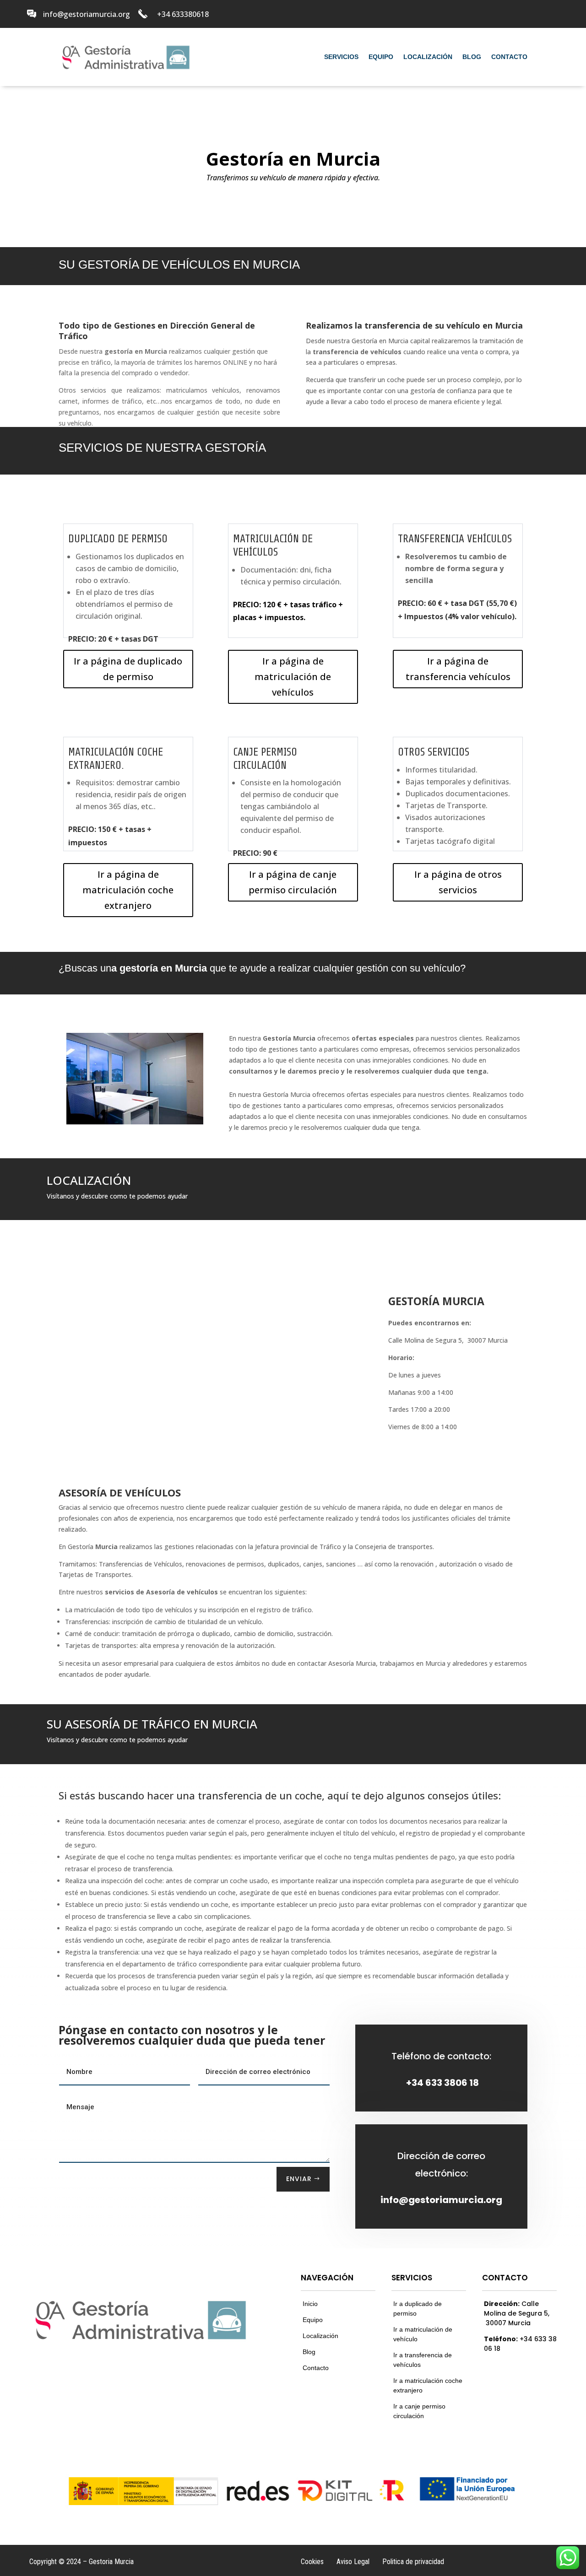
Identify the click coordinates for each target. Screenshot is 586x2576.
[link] (32, 14)
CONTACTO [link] (509, 57)
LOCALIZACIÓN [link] (428, 57)
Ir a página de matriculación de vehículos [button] (293, 677)
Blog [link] (309, 2352)
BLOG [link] (472, 57)
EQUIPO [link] (381, 57)
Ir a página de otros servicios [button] (458, 882)
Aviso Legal (353, 2562)
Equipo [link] (313, 2320)
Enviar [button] (299, 2179)
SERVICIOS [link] (341, 57)
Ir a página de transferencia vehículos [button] (458, 669)
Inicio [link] (310, 2304)
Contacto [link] (316, 2368)
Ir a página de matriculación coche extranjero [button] (128, 890)
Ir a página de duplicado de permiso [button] (128, 669)
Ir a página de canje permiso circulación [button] (293, 882)
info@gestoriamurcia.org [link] (441, 2200)
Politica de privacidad (413, 2562)
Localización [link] (320, 2336)
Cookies (312, 2562)
